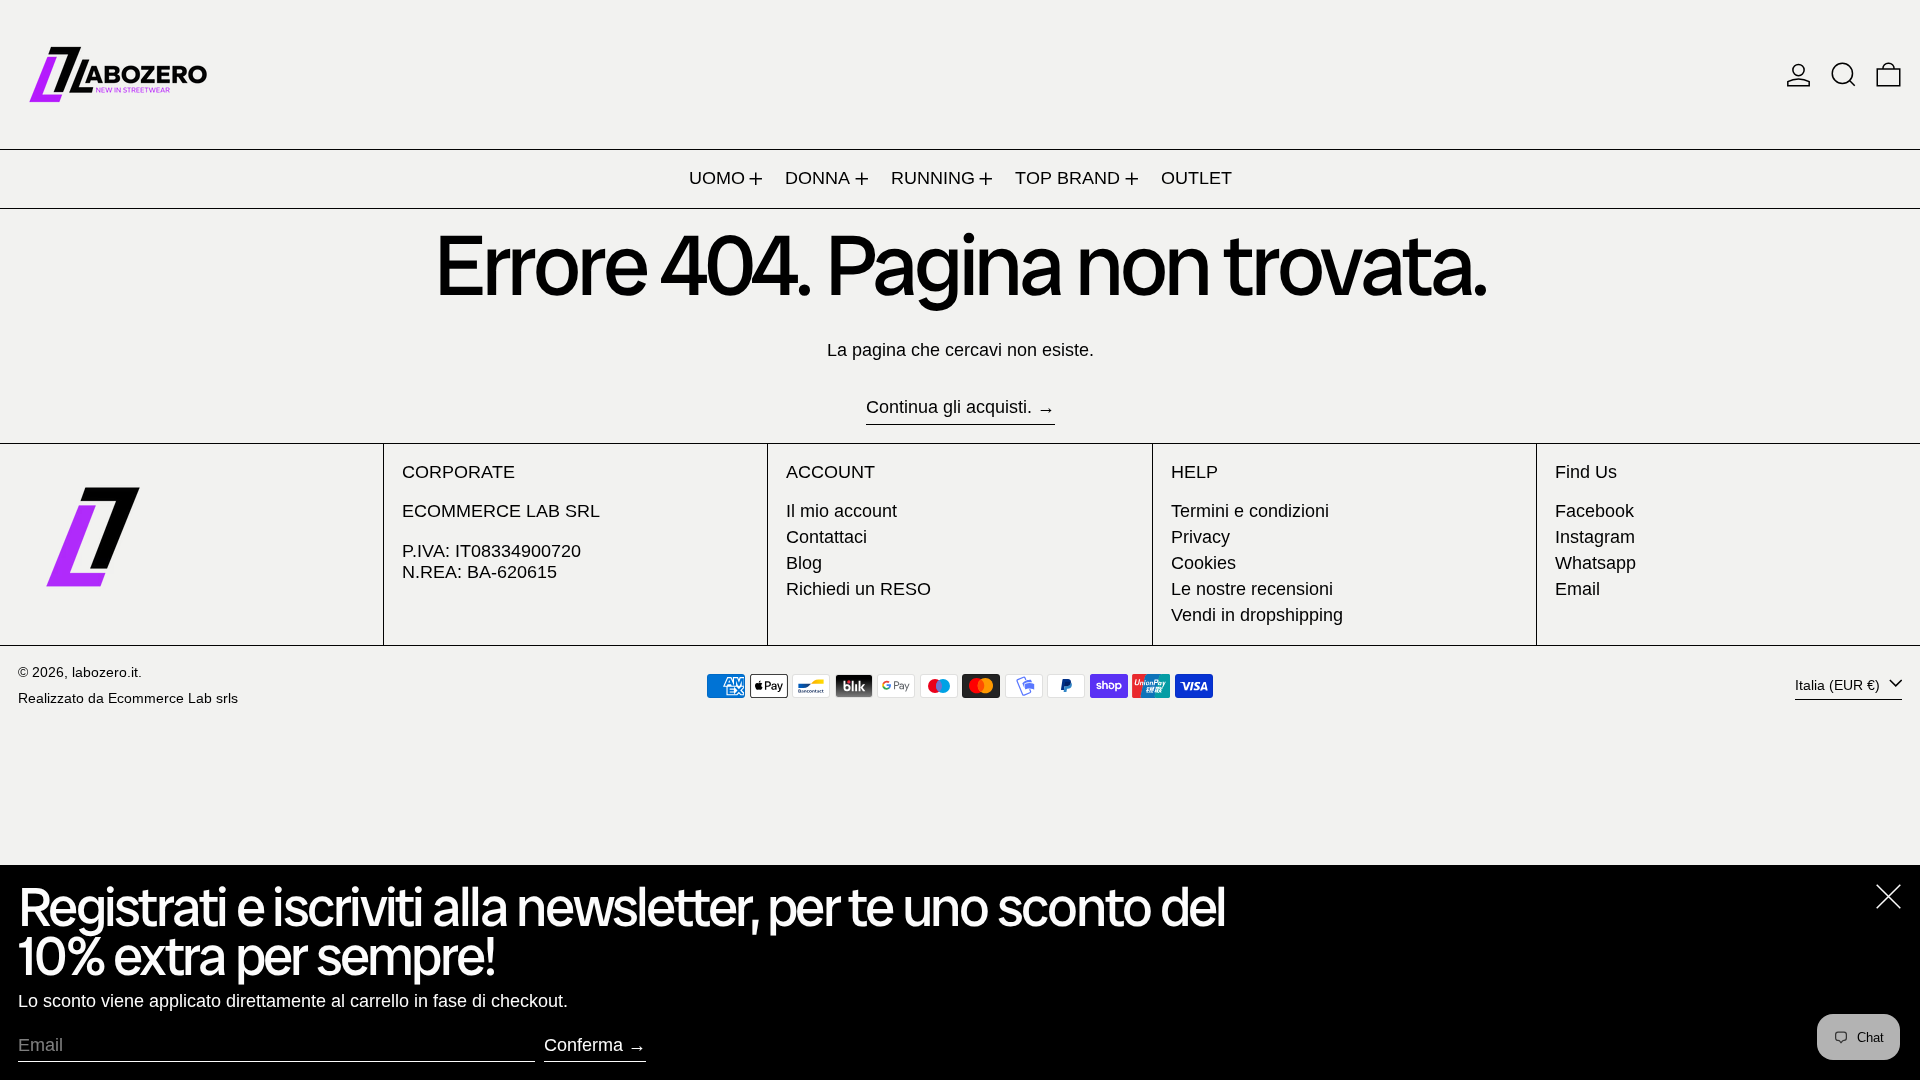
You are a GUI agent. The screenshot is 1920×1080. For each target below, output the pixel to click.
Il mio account (841, 511)
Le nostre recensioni (1252, 589)
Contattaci (826, 537)
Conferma (583, 1045)
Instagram (1595, 537)
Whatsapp (1595, 563)
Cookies (1203, 563)
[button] (1843, 74)
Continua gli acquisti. (949, 407)
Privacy (1200, 537)
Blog (804, 563)
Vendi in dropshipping (1257, 615)
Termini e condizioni (1250, 511)
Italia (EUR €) (1839, 685)
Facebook (1594, 511)
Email (1577, 589)
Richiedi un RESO (858, 589)
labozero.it (105, 672)
